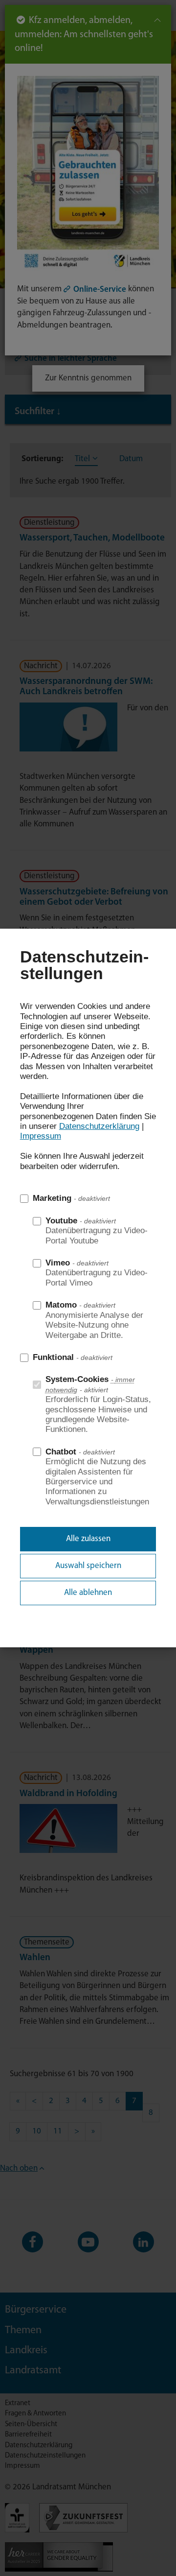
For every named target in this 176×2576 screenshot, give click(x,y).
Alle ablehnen (88, 1593)
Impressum (41, 1136)
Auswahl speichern (88, 1566)
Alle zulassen (88, 1539)
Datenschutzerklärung (99, 1126)
